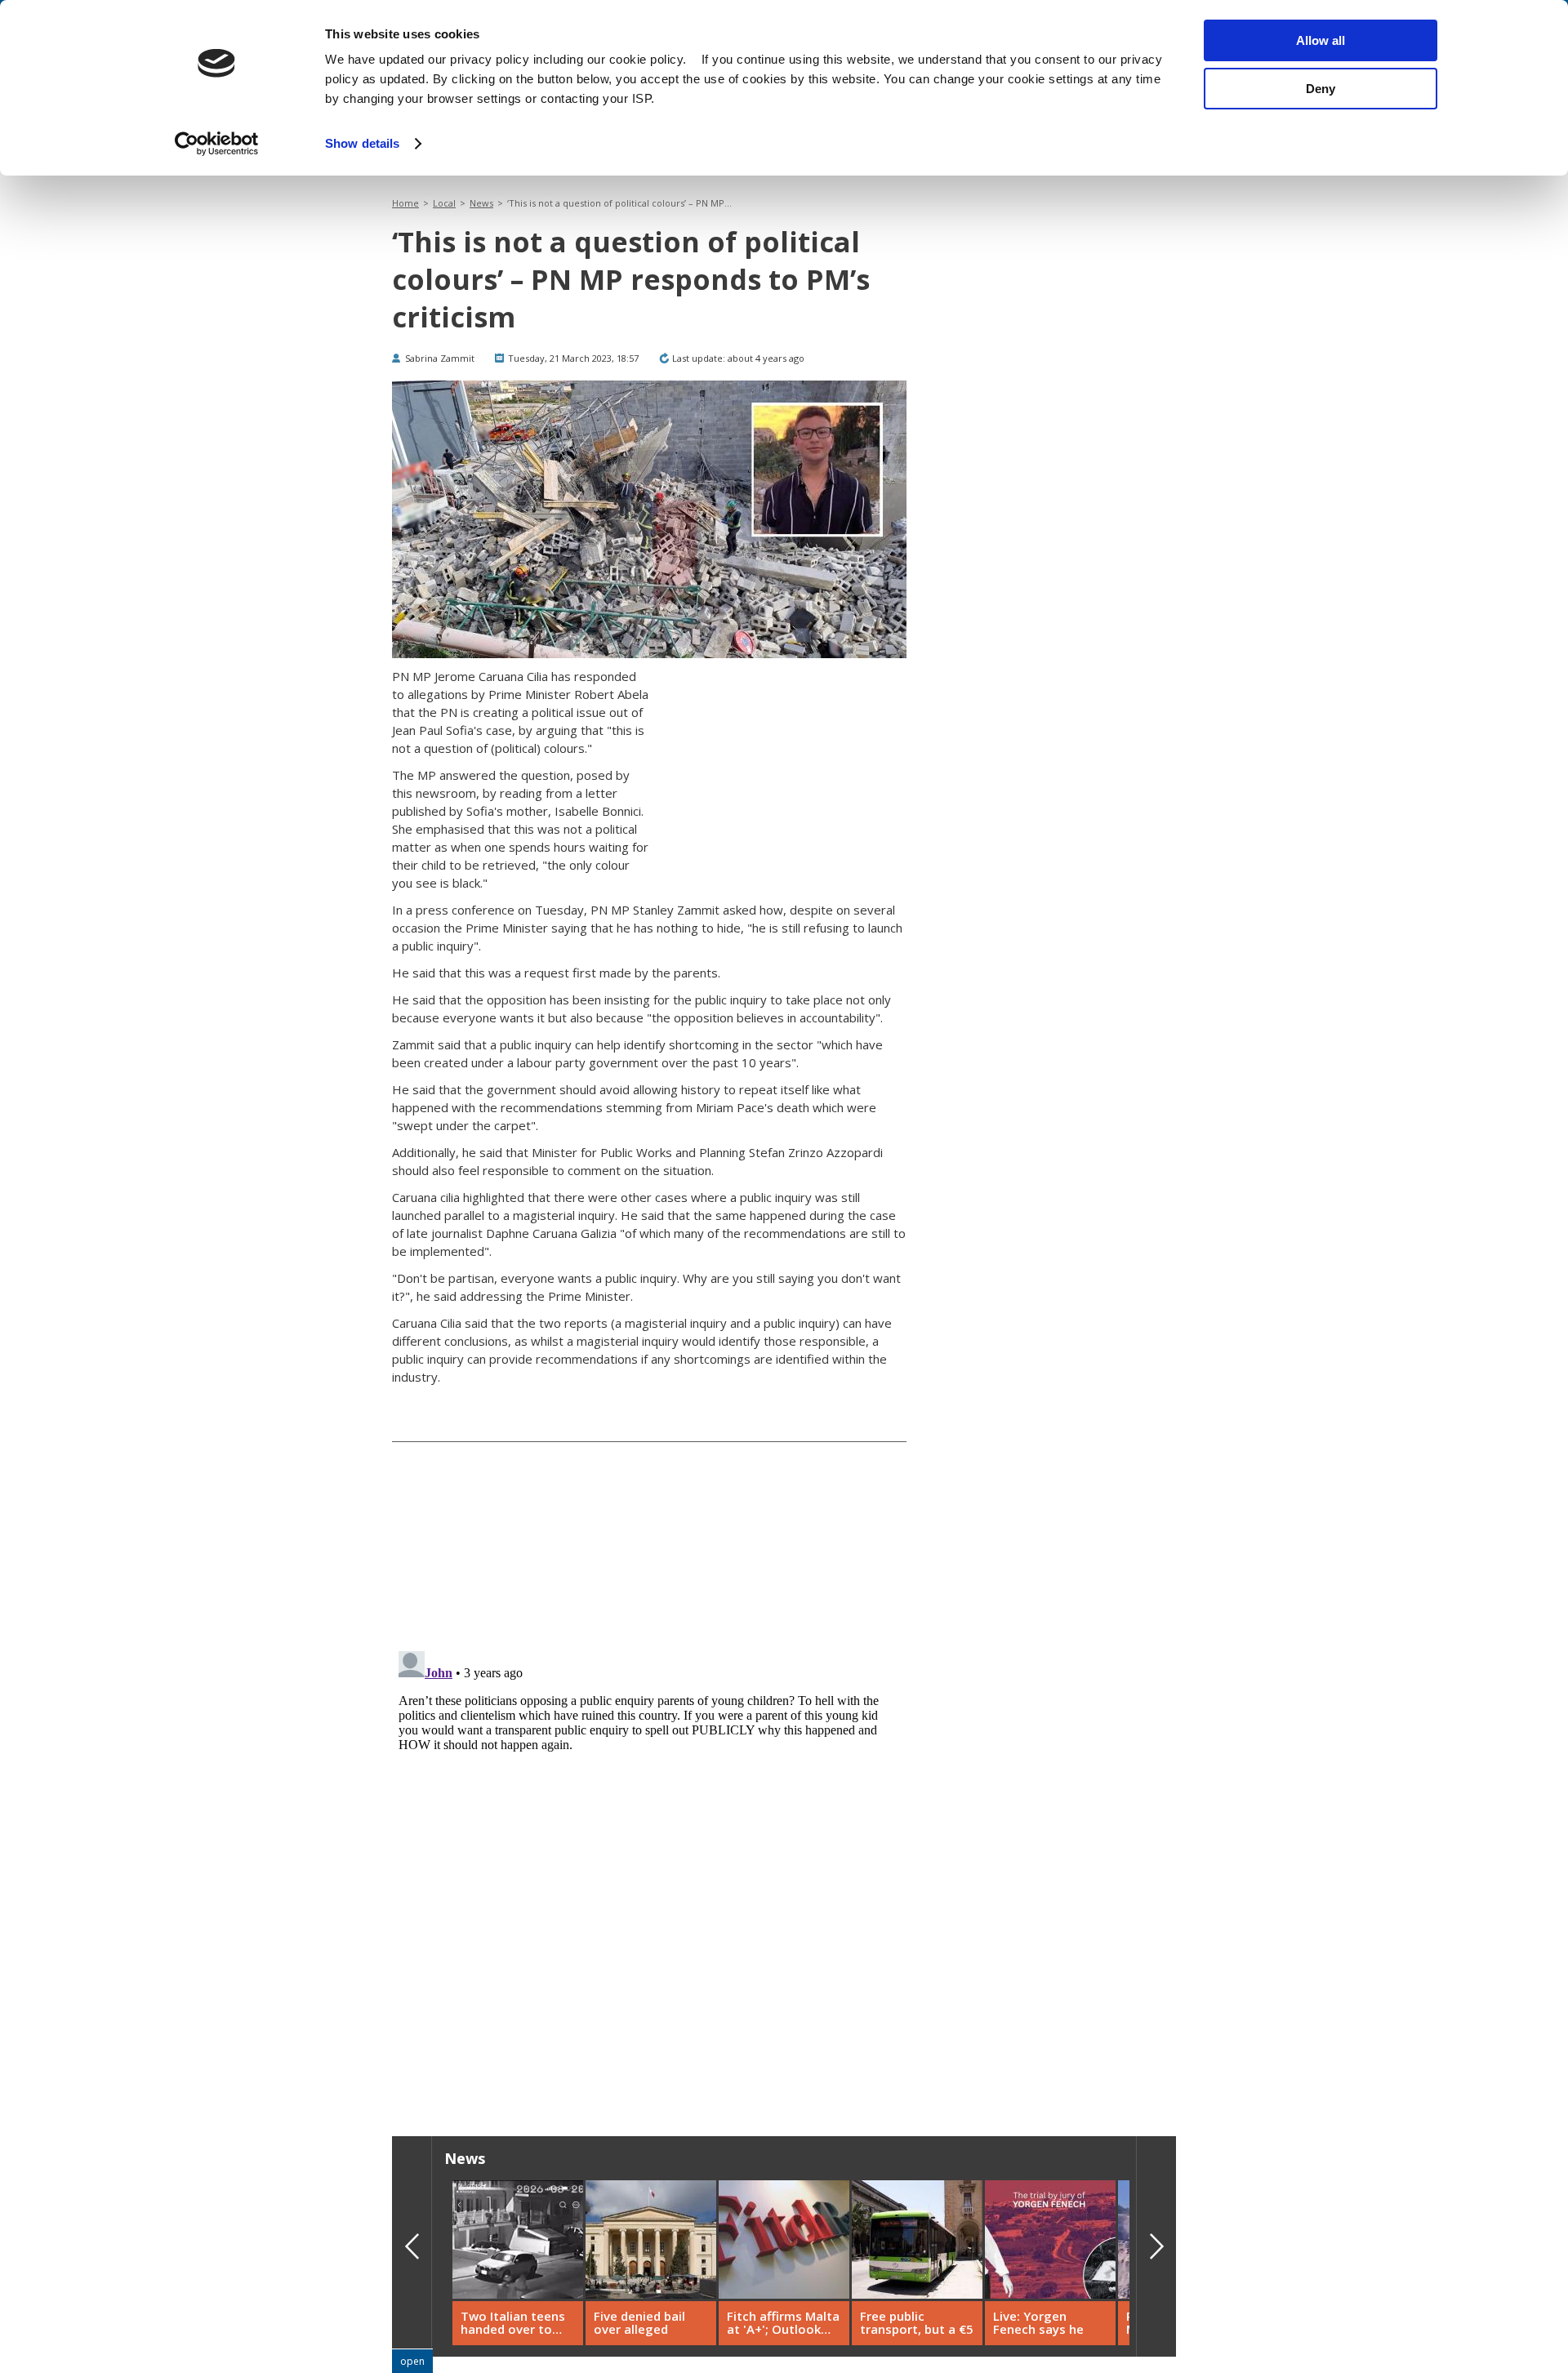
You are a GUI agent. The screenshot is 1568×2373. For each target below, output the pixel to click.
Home (405, 203)
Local (444, 203)
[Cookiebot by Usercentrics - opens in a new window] (217, 144)
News (481, 203)
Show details (362, 143)
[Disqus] (649, 1849)
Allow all (1321, 40)
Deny (1321, 89)
